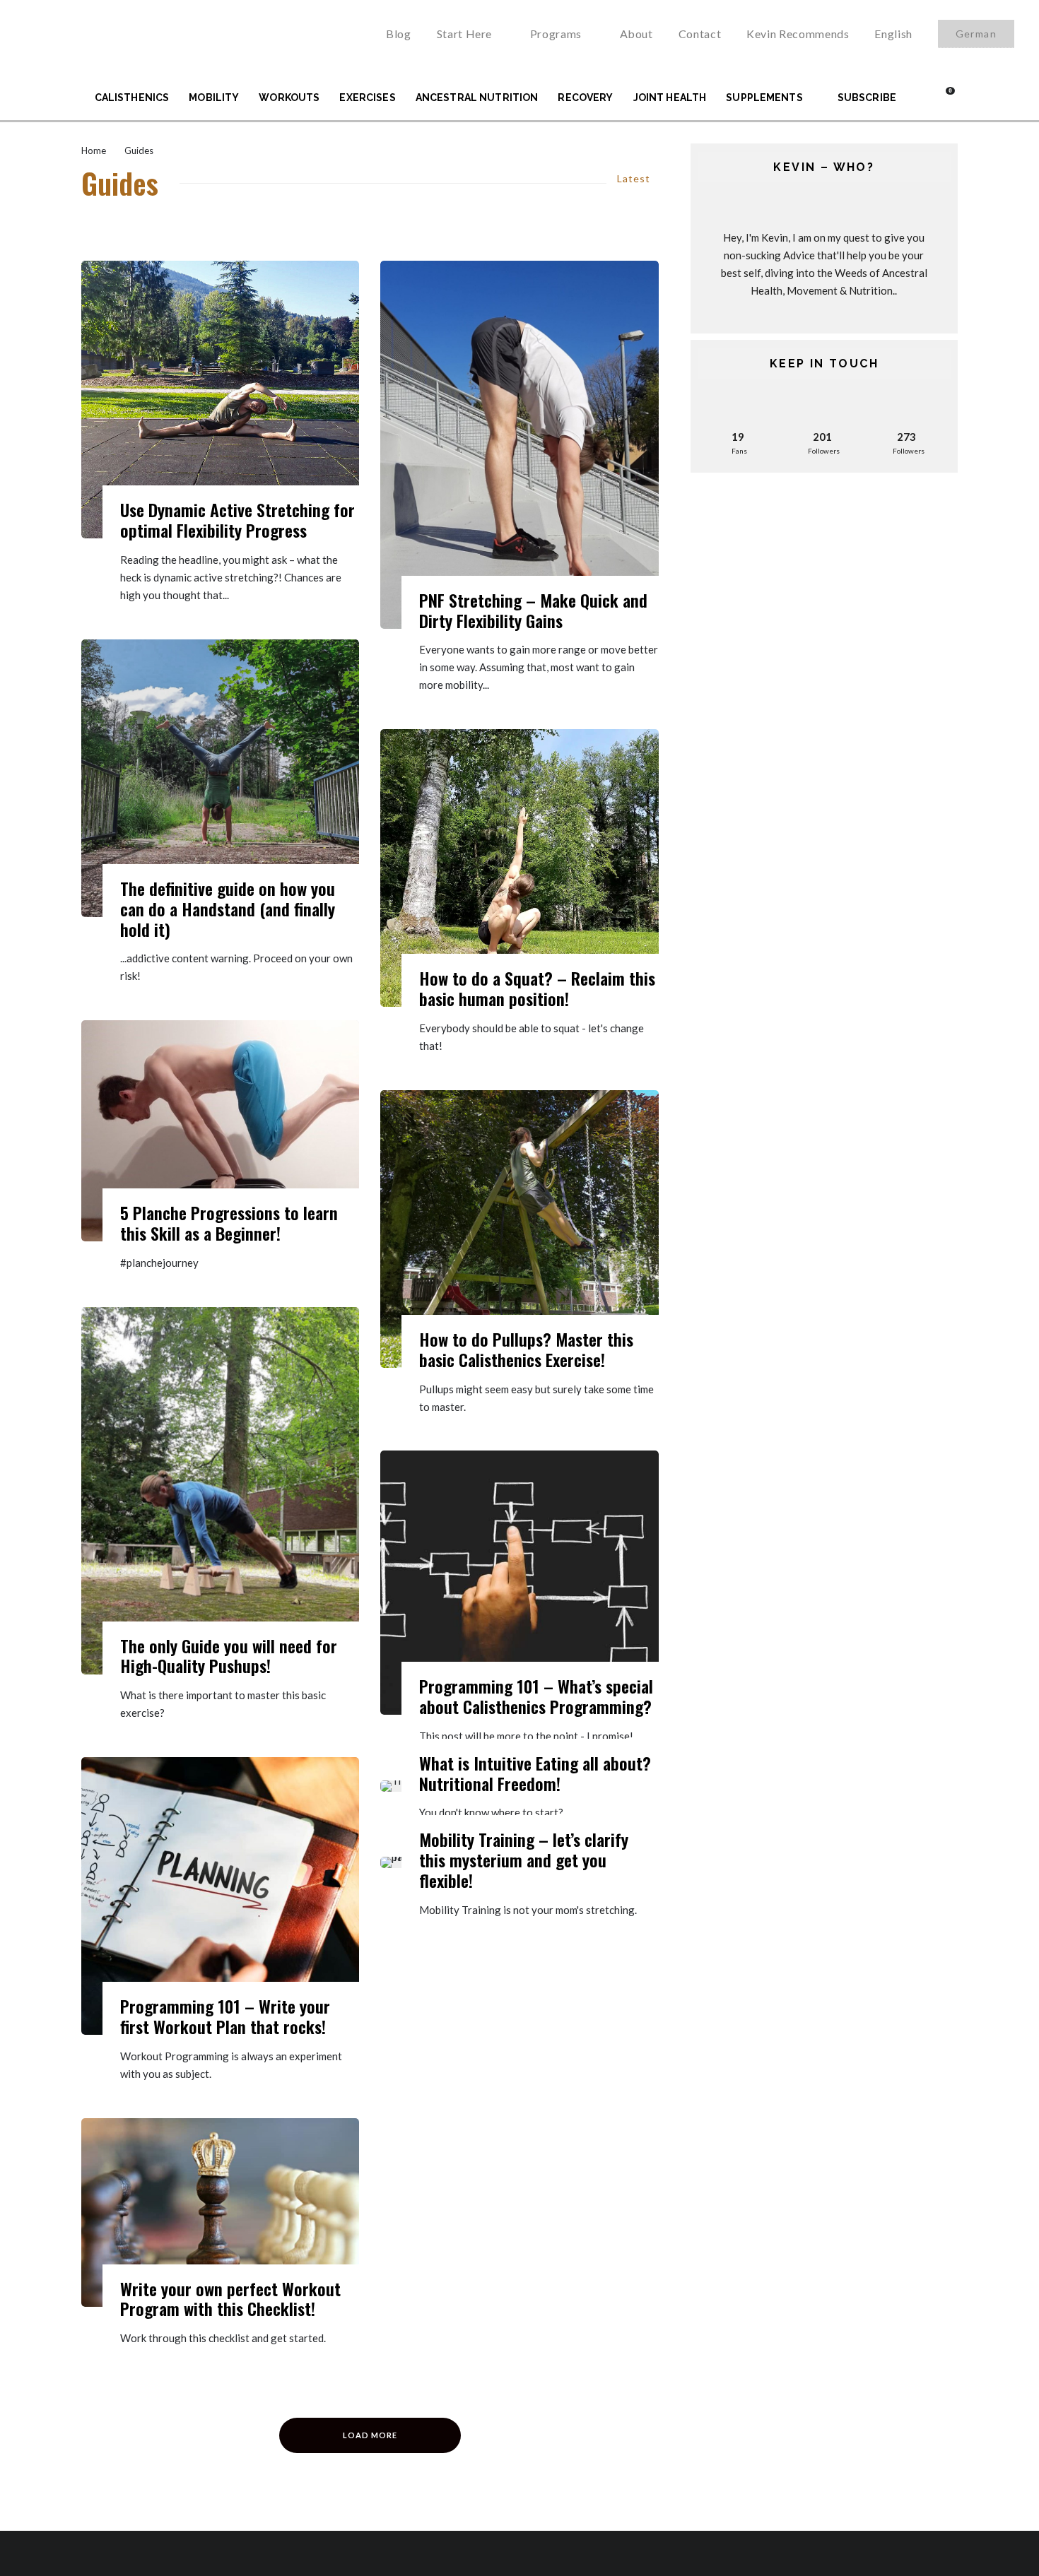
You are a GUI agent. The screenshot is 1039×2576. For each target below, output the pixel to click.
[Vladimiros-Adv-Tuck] (220, 1131)
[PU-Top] (220, 1491)
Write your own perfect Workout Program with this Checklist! (230, 2299)
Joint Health (670, 98)
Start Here (464, 34)
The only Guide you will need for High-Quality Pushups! (229, 1656)
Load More (370, 2435)
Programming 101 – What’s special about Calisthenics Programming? (536, 1696)
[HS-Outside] (220, 778)
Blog (399, 34)
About (636, 34)
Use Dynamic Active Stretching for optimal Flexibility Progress (237, 520)
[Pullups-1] (519, 1229)
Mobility (214, 98)
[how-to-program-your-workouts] (519, 1583)
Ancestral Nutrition (477, 98)
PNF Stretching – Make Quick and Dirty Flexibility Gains (533, 610)
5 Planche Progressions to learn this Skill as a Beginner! (229, 1223)
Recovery (585, 98)
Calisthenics (132, 98)
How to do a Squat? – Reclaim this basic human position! (537, 988)
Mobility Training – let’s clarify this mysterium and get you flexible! (524, 1860)
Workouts (289, 98)
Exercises (367, 98)
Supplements (764, 98)
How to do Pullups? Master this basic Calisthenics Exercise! (526, 1349)
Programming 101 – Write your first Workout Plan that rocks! (225, 2016)
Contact (700, 34)
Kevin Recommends (798, 34)
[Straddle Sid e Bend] (220, 400)
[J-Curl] (519, 445)
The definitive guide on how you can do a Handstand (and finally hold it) (228, 909)
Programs (556, 34)
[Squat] (519, 868)
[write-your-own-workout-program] (220, 1896)
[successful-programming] (220, 2212)
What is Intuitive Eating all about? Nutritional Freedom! (535, 1773)
